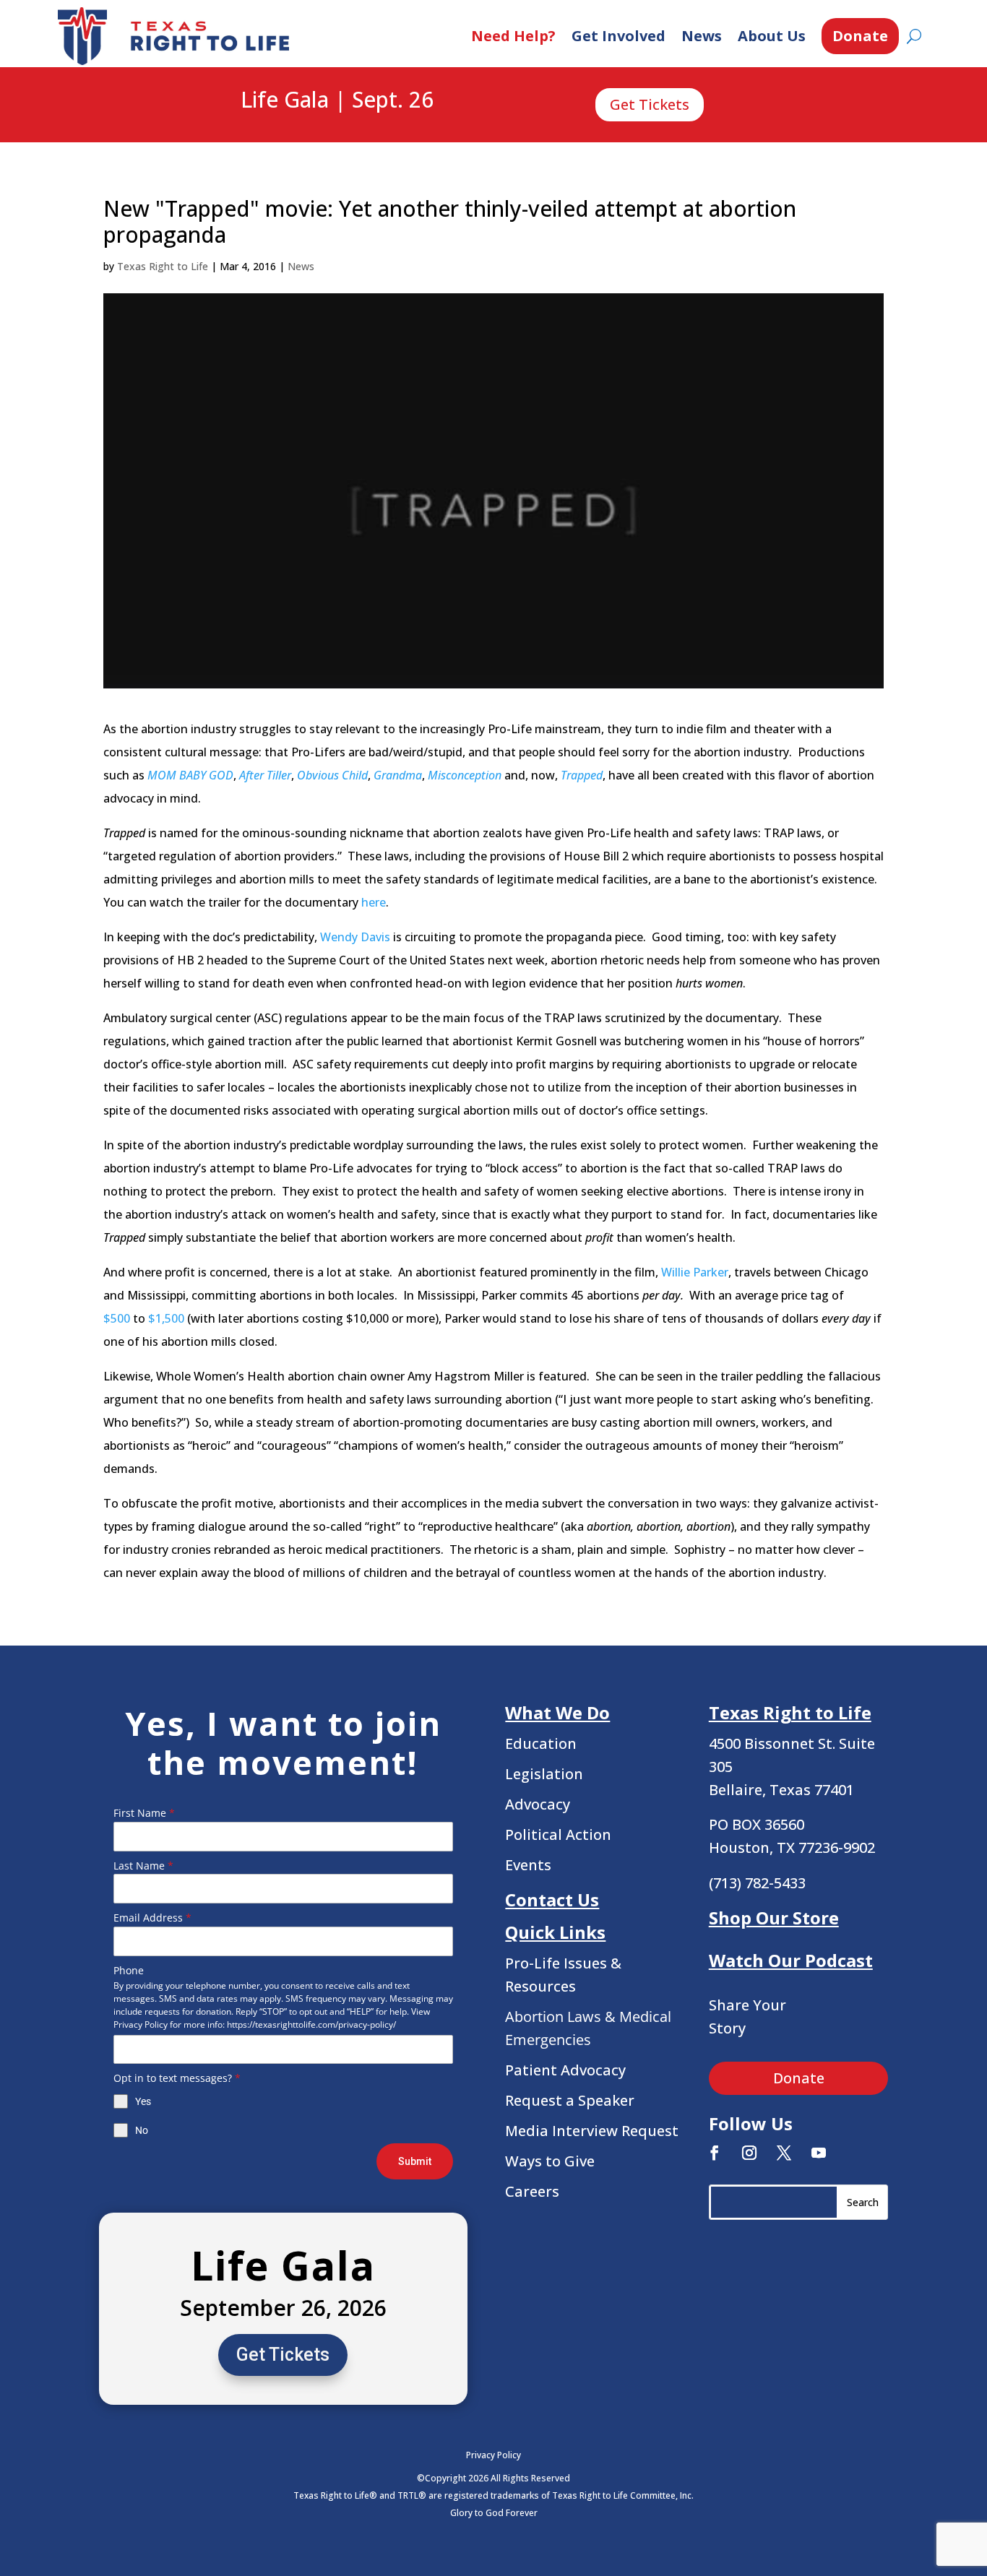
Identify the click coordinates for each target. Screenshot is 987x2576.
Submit (415, 2161)
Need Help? (513, 36)
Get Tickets (650, 104)
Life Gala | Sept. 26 (337, 100)
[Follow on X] (784, 2153)
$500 (117, 1318)
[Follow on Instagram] (749, 2153)
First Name (144, 1813)
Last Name (143, 1866)
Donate (860, 36)
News (702, 36)
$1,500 (166, 1318)
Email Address (152, 1918)
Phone (129, 1970)
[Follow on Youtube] (819, 2153)
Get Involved (619, 36)
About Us (772, 36)
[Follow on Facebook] (715, 2153)
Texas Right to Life (163, 266)
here (374, 902)
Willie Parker (695, 1272)
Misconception (465, 775)
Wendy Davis (355, 937)
